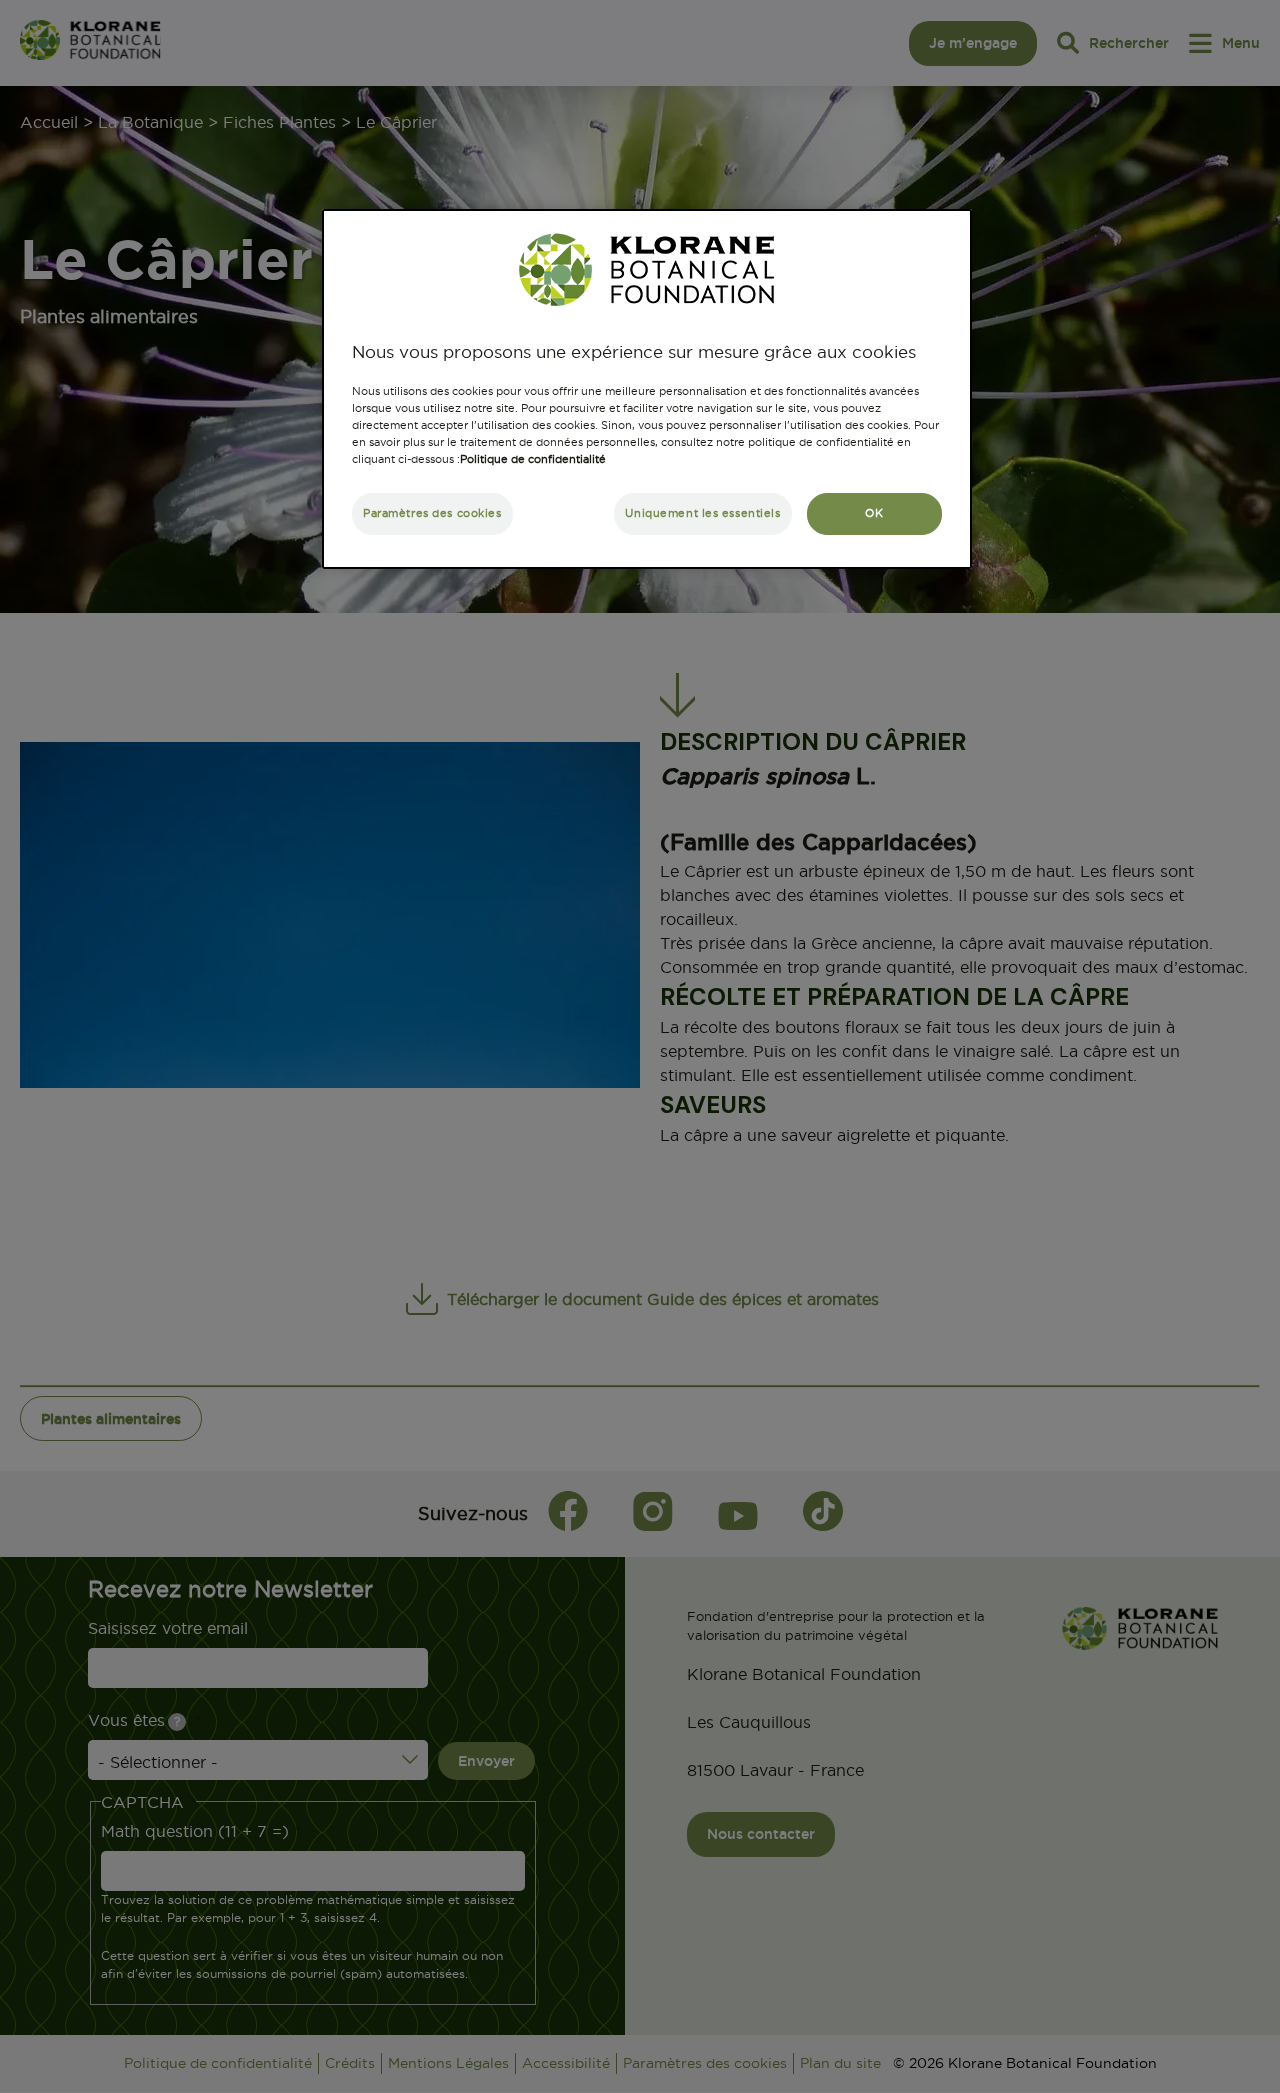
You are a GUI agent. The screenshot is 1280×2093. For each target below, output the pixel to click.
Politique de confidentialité (533, 459)
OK (874, 513)
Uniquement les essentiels (702, 513)
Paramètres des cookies (432, 513)
